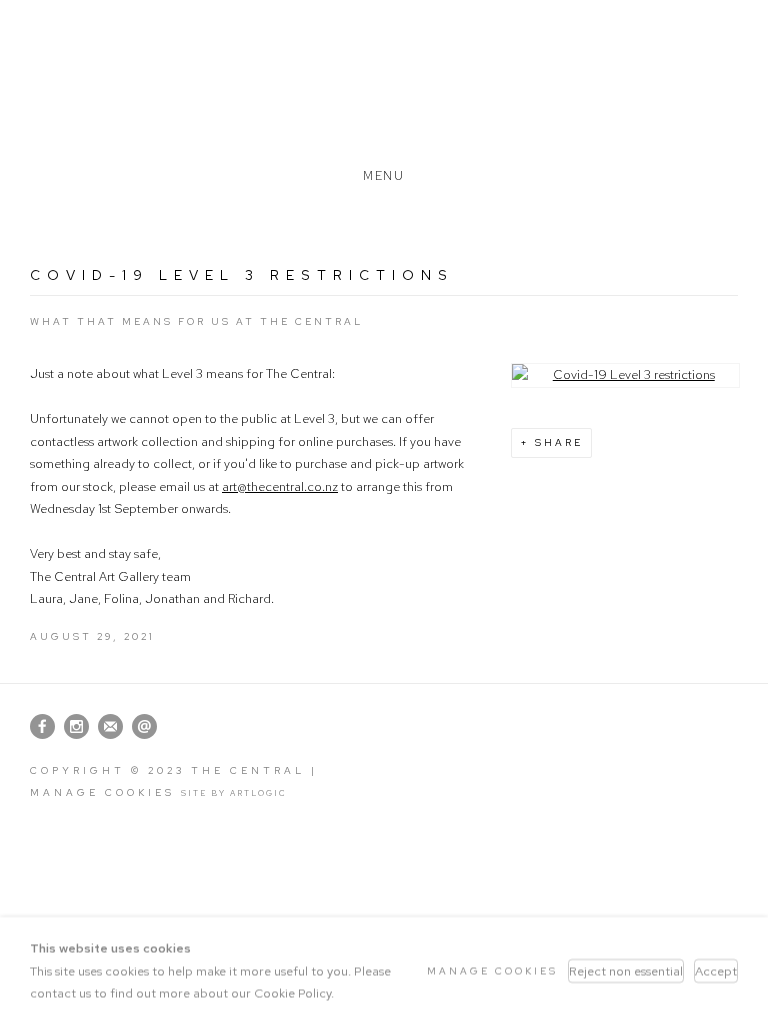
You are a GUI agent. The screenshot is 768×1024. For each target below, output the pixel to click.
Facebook (43, 727)
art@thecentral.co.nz (280, 486)
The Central (384, 83)
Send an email (145, 727)
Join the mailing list (111, 727)
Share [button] (559, 442)
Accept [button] (716, 969)
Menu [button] (383, 172)
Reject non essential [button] (626, 969)
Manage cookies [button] (102, 792)
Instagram (77, 727)
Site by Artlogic (234, 793)
